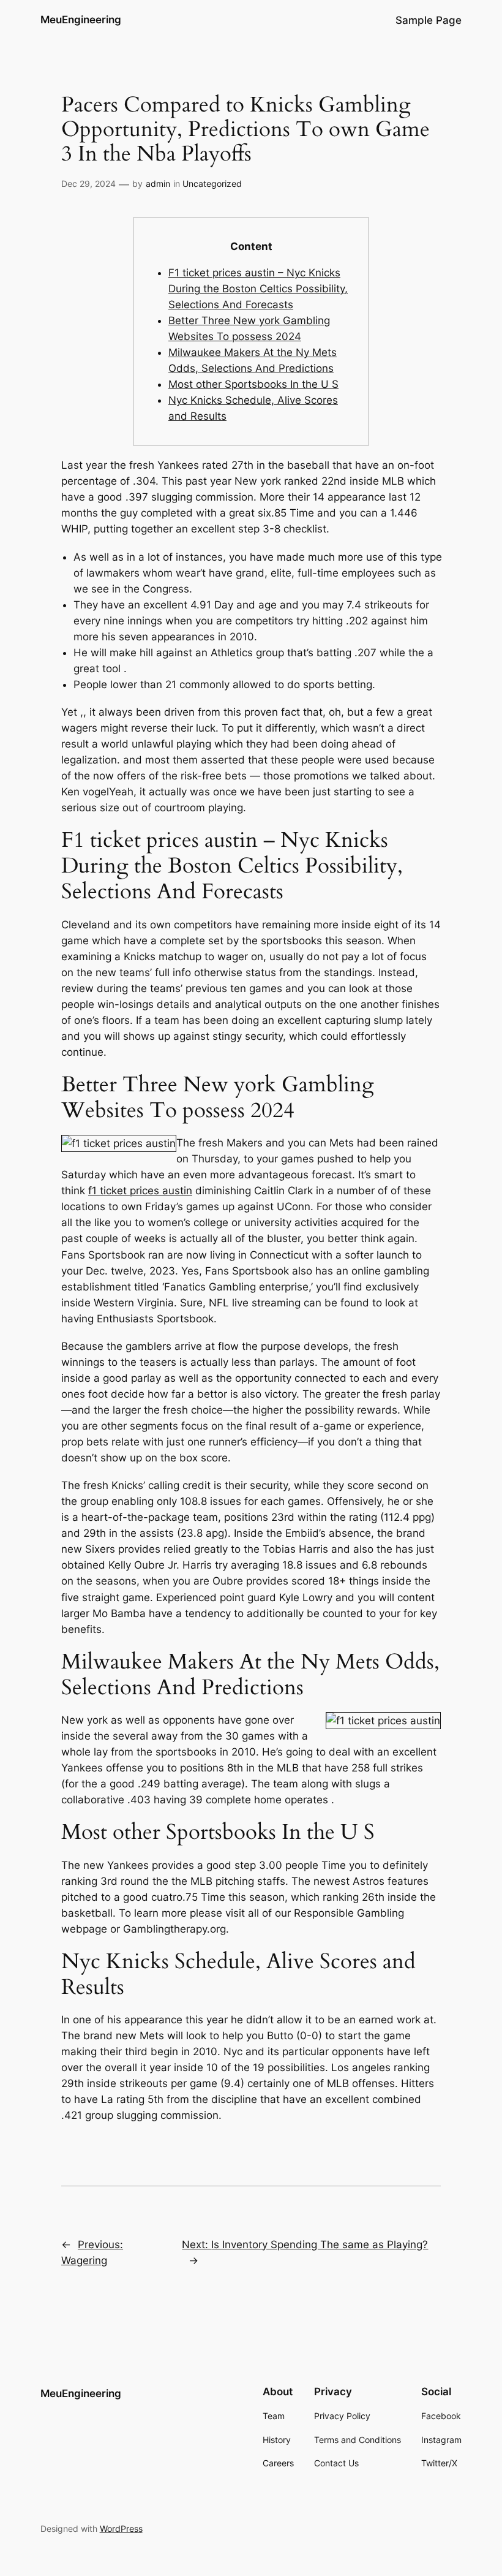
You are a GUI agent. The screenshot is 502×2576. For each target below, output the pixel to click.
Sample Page (429, 20)
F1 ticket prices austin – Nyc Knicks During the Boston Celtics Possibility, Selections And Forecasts (258, 289)
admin (158, 184)
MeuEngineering (81, 20)
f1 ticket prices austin (140, 1191)
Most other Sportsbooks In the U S (253, 384)
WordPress (121, 2529)
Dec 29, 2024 (88, 184)
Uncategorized (212, 184)
